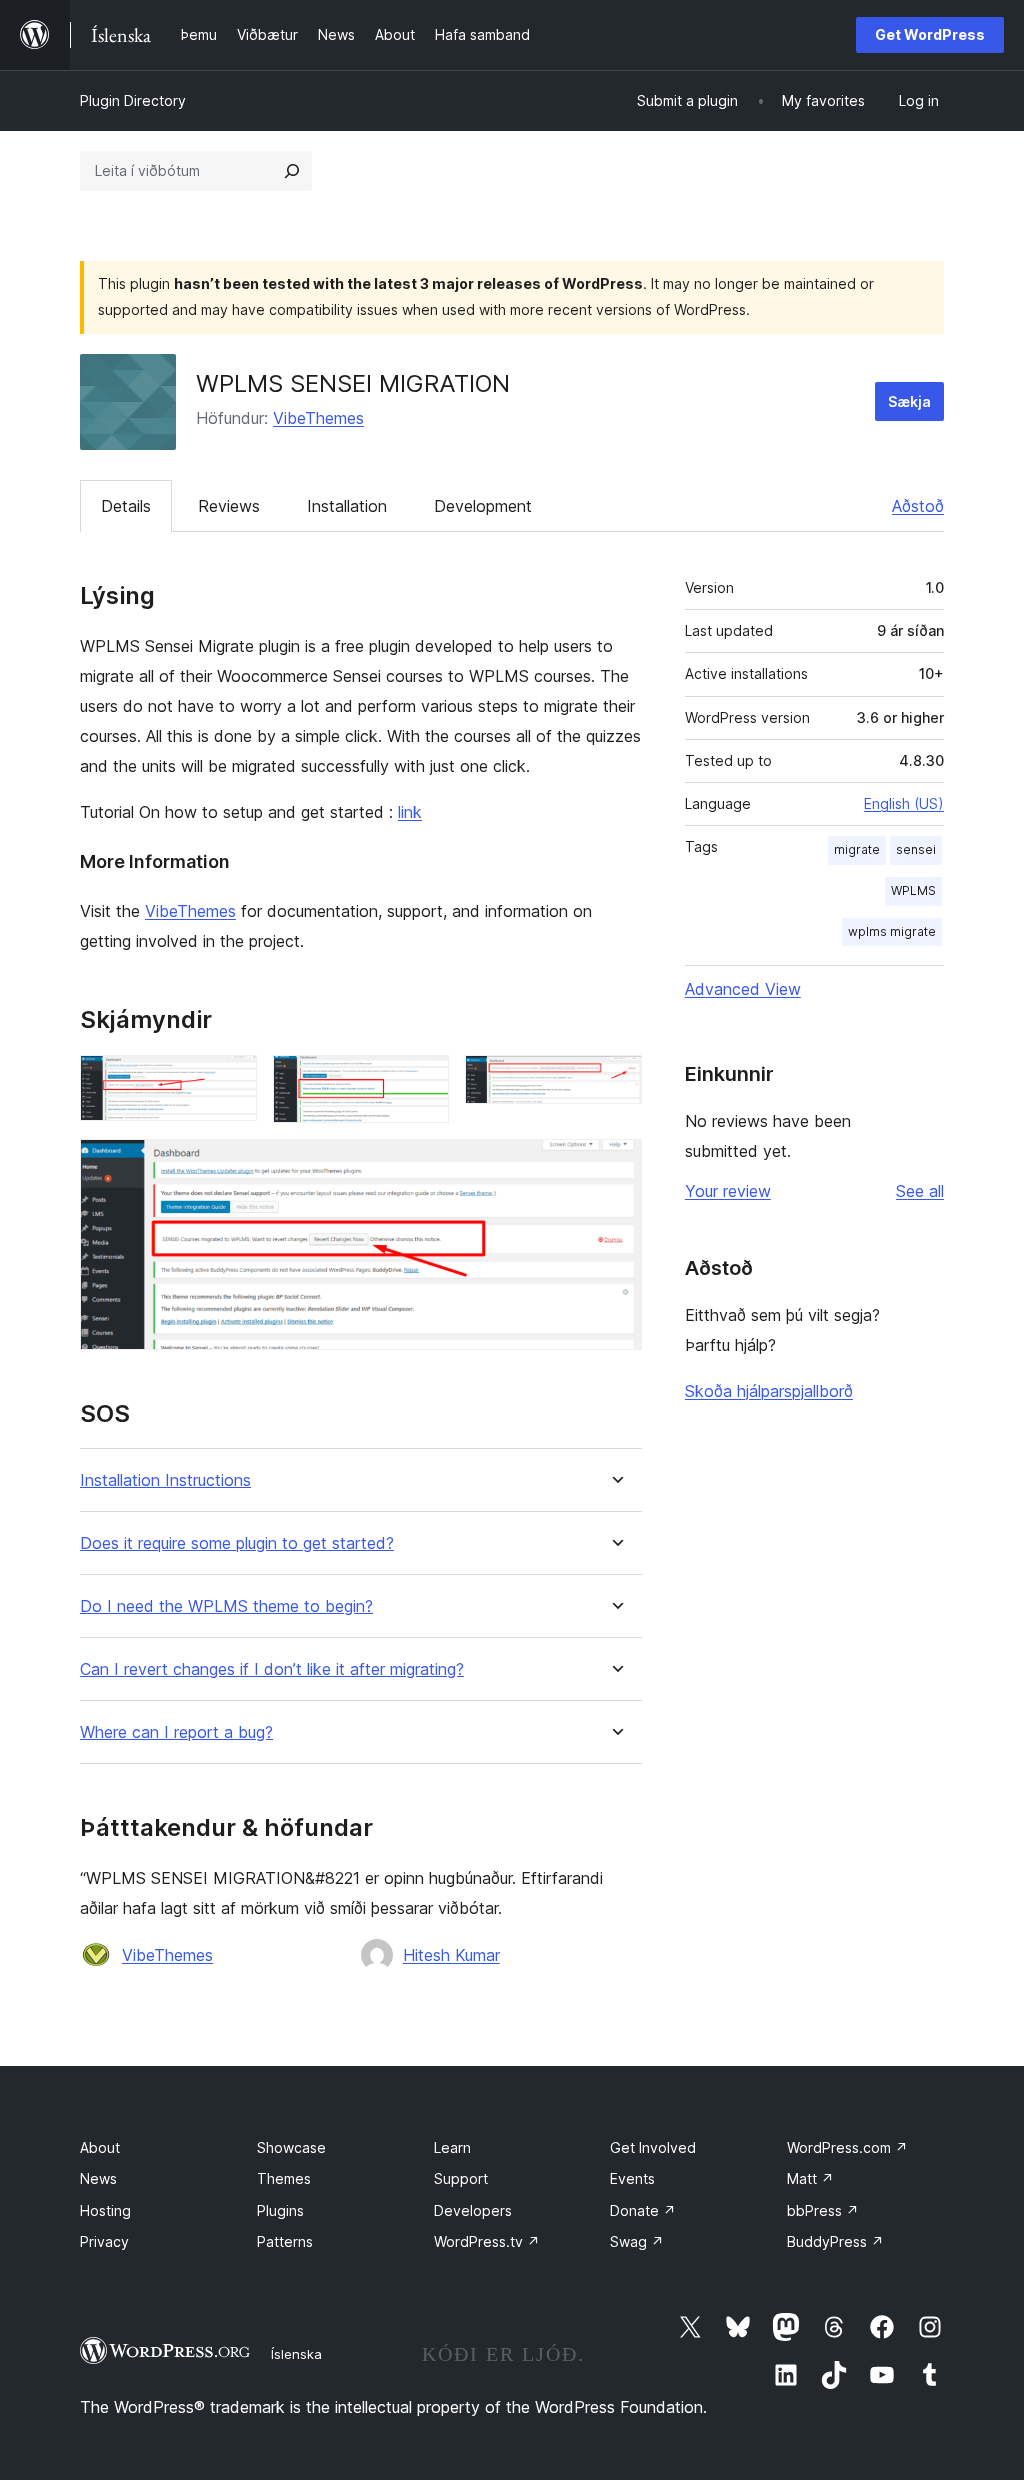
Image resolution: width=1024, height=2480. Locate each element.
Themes (284, 2178)
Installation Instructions (165, 1480)
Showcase (291, 2147)
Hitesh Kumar (451, 1955)
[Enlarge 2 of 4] (422, 1082)
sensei (916, 849)
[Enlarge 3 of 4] (615, 1082)
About (100, 2147)
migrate (857, 849)
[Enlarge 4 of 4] (615, 1166)
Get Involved (653, 2147)
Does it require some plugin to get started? (237, 1543)
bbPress (823, 2210)
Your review (728, 1191)
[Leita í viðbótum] (292, 171)
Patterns (285, 2241)
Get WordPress (930, 34)
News (98, 2178)
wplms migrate (892, 931)
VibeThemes (318, 418)
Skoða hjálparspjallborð (769, 1391)
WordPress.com (847, 2147)
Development (483, 506)
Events (632, 2178)
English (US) (904, 803)
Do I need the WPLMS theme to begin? (226, 1606)
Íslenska (296, 2354)
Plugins (280, 2210)
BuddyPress (835, 2241)
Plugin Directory (133, 100)
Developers (473, 2210)
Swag (637, 2241)
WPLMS (913, 890)
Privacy (104, 2241)
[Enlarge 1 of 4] (230, 1082)
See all (920, 1191)
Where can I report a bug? (176, 1732)
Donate (643, 2210)
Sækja (909, 401)
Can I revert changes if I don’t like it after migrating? (272, 1669)
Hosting (105, 2210)
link (410, 812)
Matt (810, 2178)
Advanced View (743, 989)
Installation (347, 506)
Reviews (229, 506)
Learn (452, 2147)
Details (126, 506)
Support (461, 2178)
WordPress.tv (487, 2241)
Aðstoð (918, 506)
